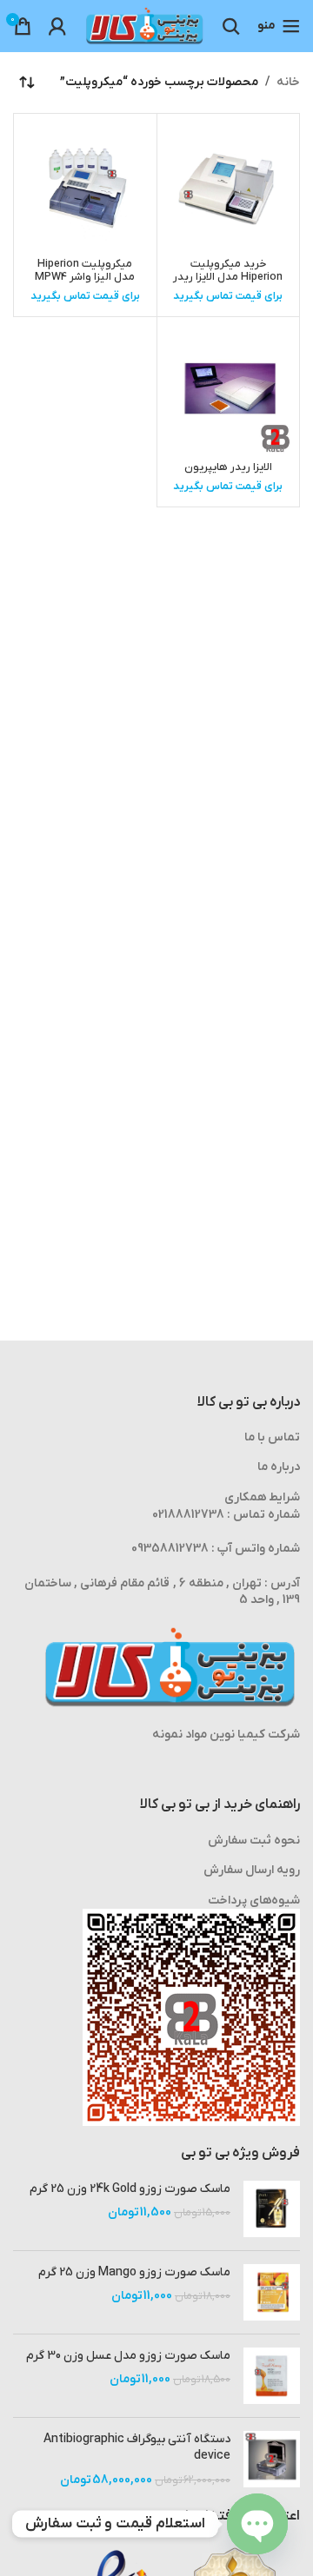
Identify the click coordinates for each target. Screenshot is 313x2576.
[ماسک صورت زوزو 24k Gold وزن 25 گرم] (272, 2209)
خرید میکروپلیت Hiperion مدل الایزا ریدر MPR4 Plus (228, 277)
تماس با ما (272, 1437)
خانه (288, 82)
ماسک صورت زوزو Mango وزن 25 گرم (134, 2272)
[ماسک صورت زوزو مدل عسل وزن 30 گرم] (272, 2376)
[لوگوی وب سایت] (144, 26)
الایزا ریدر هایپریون (228, 467)
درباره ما (279, 1467)
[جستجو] (231, 26)
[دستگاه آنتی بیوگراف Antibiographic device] (272, 2460)
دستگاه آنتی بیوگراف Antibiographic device (137, 2448)
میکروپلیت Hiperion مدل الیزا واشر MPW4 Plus (85, 277)
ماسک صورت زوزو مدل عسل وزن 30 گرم (128, 2356)
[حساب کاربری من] (57, 26)
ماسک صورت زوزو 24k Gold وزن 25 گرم (130, 2189)
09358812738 (170, 1549)
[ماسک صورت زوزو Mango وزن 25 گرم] (272, 2292)
